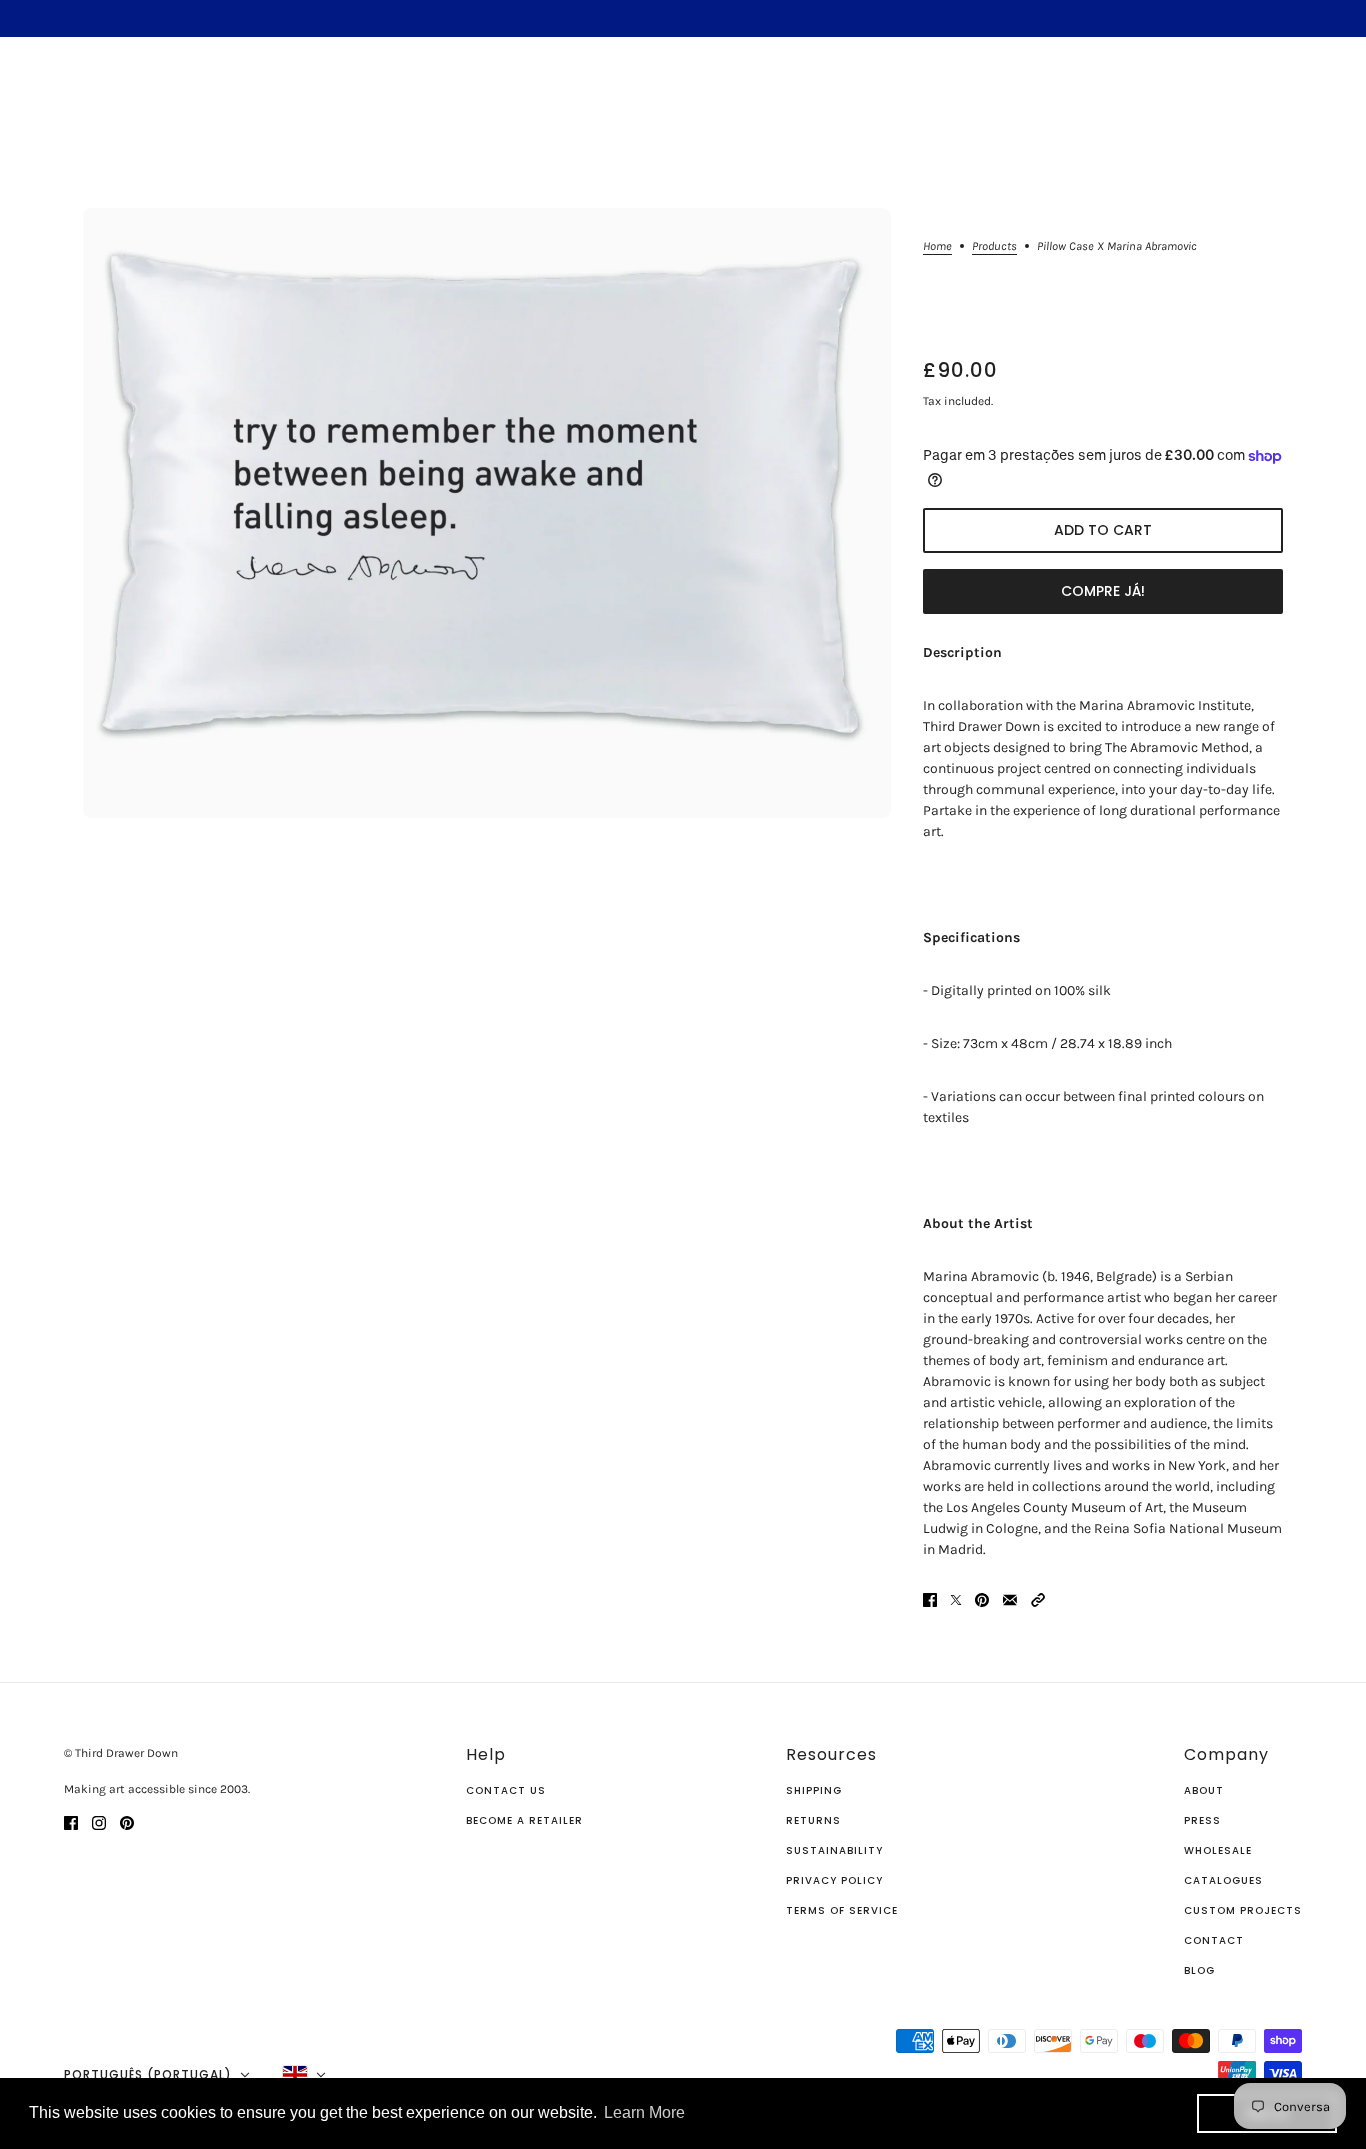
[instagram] (99, 1821)
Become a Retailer (524, 1820)
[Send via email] (1010, 1599)
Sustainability (834, 1850)
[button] (1038, 1599)
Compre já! (1103, 591)
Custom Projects (1243, 1910)
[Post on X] (956, 1599)
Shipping (814, 1790)
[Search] (43, 93)
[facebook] (71, 1821)
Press (1202, 1820)
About (1204, 1790)
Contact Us (506, 1790)
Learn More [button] (644, 2112)
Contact (1214, 1940)
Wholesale (1218, 1850)
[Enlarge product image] (487, 513)
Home (937, 246)
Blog (1199, 1970)
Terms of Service (842, 1910)
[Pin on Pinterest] (982, 1599)
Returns (813, 1820)
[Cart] (1323, 96)
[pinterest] (127, 1821)
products (994, 246)
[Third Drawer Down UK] (683, 95)
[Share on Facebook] (930, 1599)
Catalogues (1223, 1880)
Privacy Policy (834, 1880)
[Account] (1285, 96)
